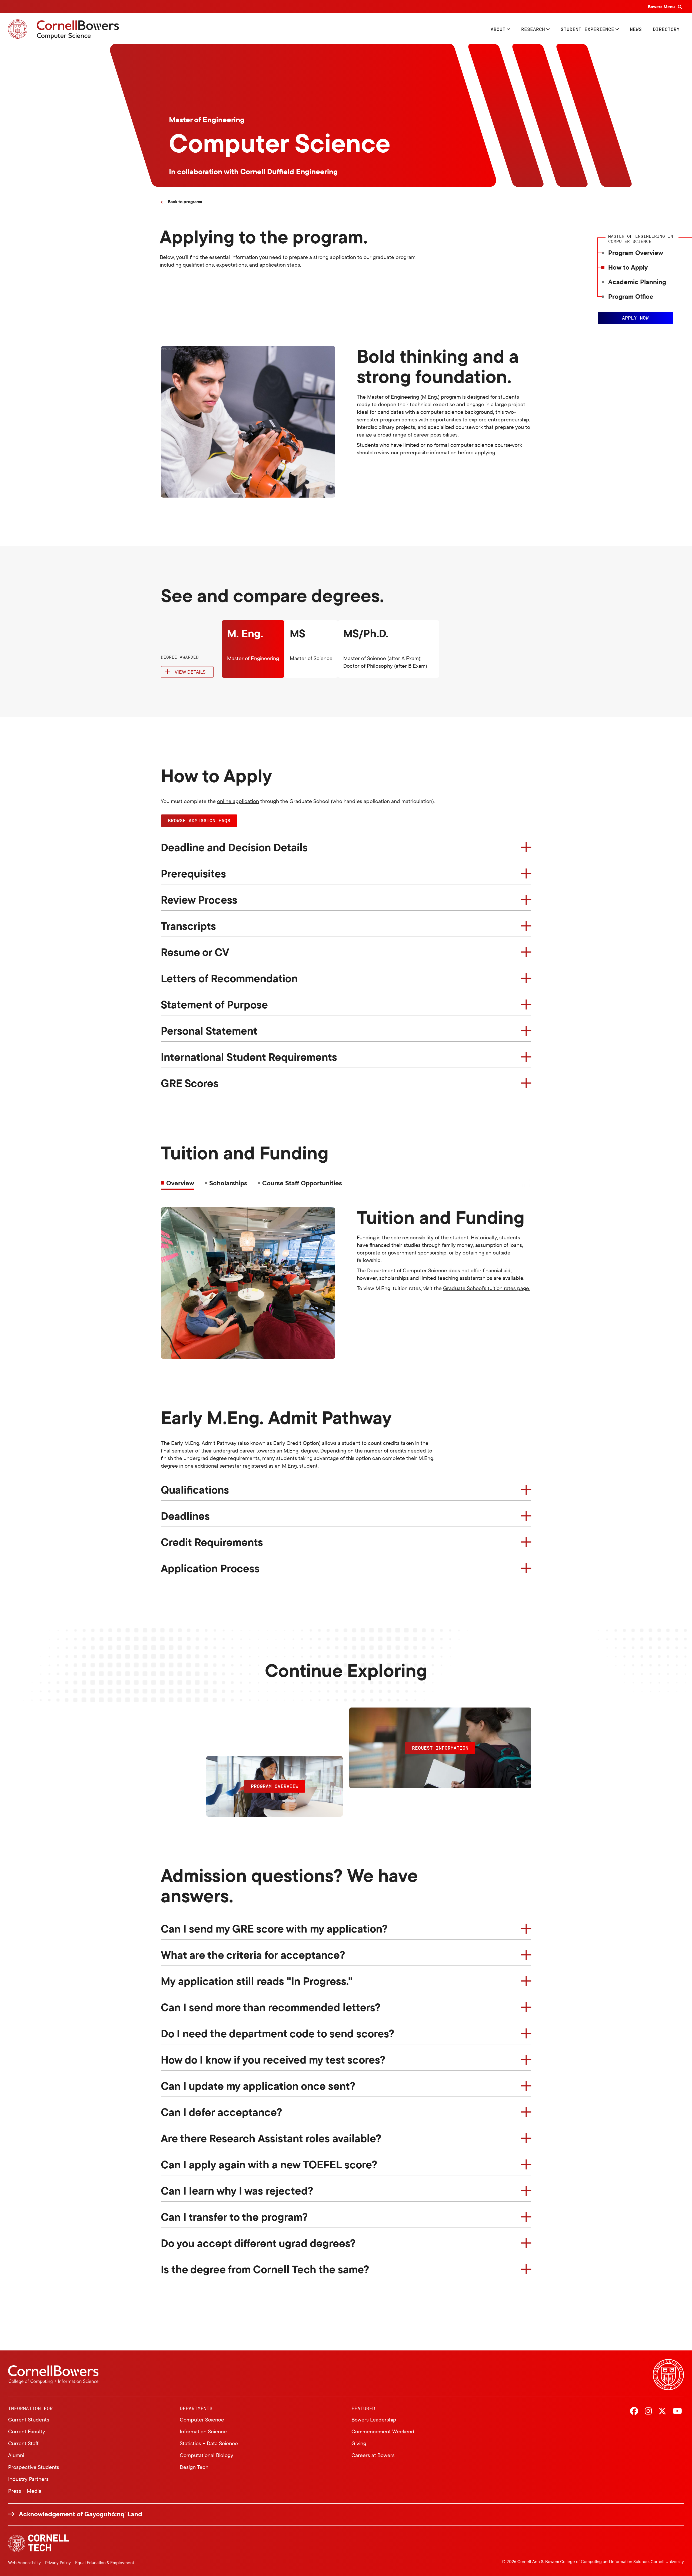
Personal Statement (209, 1031)
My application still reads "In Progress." (257, 1981)
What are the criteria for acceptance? (253, 1955)
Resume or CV (195, 952)
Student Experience (587, 29)
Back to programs (185, 202)
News (636, 29)
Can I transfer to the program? (234, 2217)
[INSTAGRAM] (648, 2411)
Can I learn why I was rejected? (237, 2191)
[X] (662, 2411)
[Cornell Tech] (39, 2543)
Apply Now (635, 318)
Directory (666, 29)
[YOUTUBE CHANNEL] (677, 2411)
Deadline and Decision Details (234, 847)
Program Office (631, 296)
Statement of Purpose (214, 1004)
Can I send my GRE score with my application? (274, 1928)
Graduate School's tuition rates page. (487, 1288)
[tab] (226, 1183)
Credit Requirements (212, 1542)
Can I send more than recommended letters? (271, 2007)
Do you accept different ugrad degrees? (258, 2243)
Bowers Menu (662, 6)
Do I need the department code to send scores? (278, 2033)
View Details (190, 672)
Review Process (199, 900)
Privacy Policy (58, 2562)
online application (238, 801)
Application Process (210, 1568)
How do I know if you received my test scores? (273, 2060)
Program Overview (636, 253)
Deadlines (185, 1516)
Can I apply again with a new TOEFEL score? (269, 2164)
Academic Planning (637, 282)
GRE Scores (190, 1083)
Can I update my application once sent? (258, 2086)
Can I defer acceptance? (222, 2112)
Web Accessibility (24, 2562)
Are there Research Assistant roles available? (271, 2138)
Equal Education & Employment (105, 2562)
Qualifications (195, 1490)
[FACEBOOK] (634, 2411)
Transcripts (188, 926)
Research (533, 29)
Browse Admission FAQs (199, 820)
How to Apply (628, 267)
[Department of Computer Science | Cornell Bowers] (64, 29)
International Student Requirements (249, 1057)
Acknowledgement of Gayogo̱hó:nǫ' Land (81, 2514)
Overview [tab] (180, 1183)
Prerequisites (193, 873)
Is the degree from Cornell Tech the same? (265, 2269)
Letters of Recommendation (229, 978)
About (498, 29)
